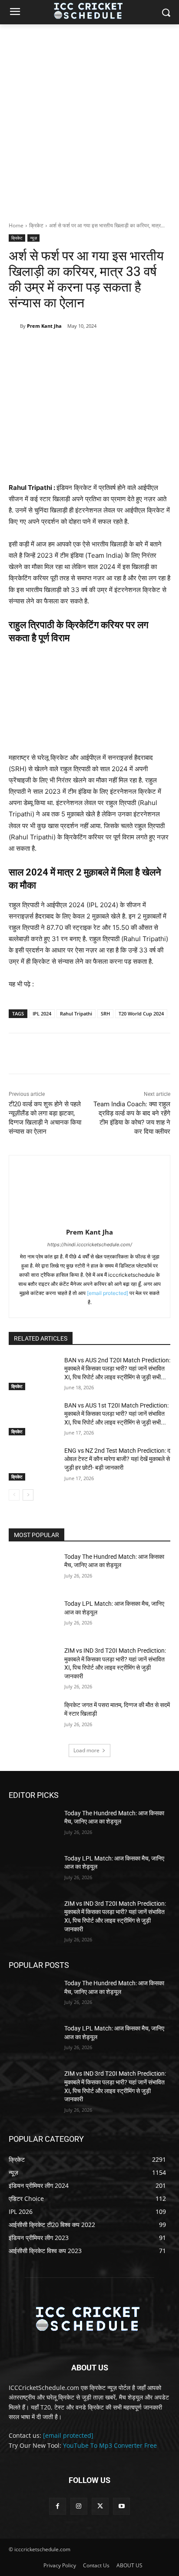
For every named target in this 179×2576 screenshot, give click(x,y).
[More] (125, 348)
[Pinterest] (85, 348)
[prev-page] (14, 1495)
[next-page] (28, 1495)
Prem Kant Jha (44, 326)
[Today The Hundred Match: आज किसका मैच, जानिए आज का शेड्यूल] (33, 1570)
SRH (105, 1013)
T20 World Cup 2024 (141, 1013)
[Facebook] (45, 348)
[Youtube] (121, 2506)
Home (16, 225)
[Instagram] (79, 2506)
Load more (86, 1750)
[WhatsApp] (105, 348)
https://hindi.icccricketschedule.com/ (90, 1245)
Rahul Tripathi (76, 1013)
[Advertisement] (89, 118)
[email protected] (108, 1293)
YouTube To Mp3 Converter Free (110, 2445)
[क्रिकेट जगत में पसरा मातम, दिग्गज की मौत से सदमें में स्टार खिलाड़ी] (33, 1718)
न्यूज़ (33, 238)
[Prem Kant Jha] (14, 326)
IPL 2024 (42, 1013)
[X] (65, 348)
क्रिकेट (36, 225)
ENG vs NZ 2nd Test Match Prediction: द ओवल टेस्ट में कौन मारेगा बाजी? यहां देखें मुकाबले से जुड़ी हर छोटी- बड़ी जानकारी (117, 1459)
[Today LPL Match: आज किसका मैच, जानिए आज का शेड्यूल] (33, 1617)
